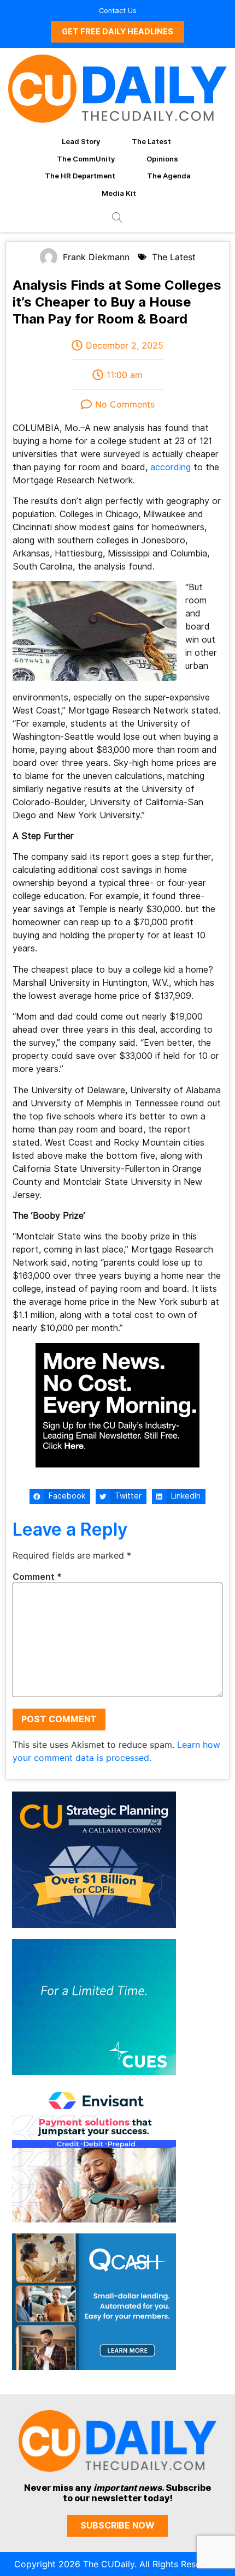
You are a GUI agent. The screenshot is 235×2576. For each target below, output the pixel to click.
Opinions (162, 159)
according (171, 467)
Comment (37, 1577)
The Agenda (169, 176)
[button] (60, 1496)
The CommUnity (86, 159)
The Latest (151, 141)
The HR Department (80, 176)
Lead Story (81, 141)
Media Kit (119, 193)
